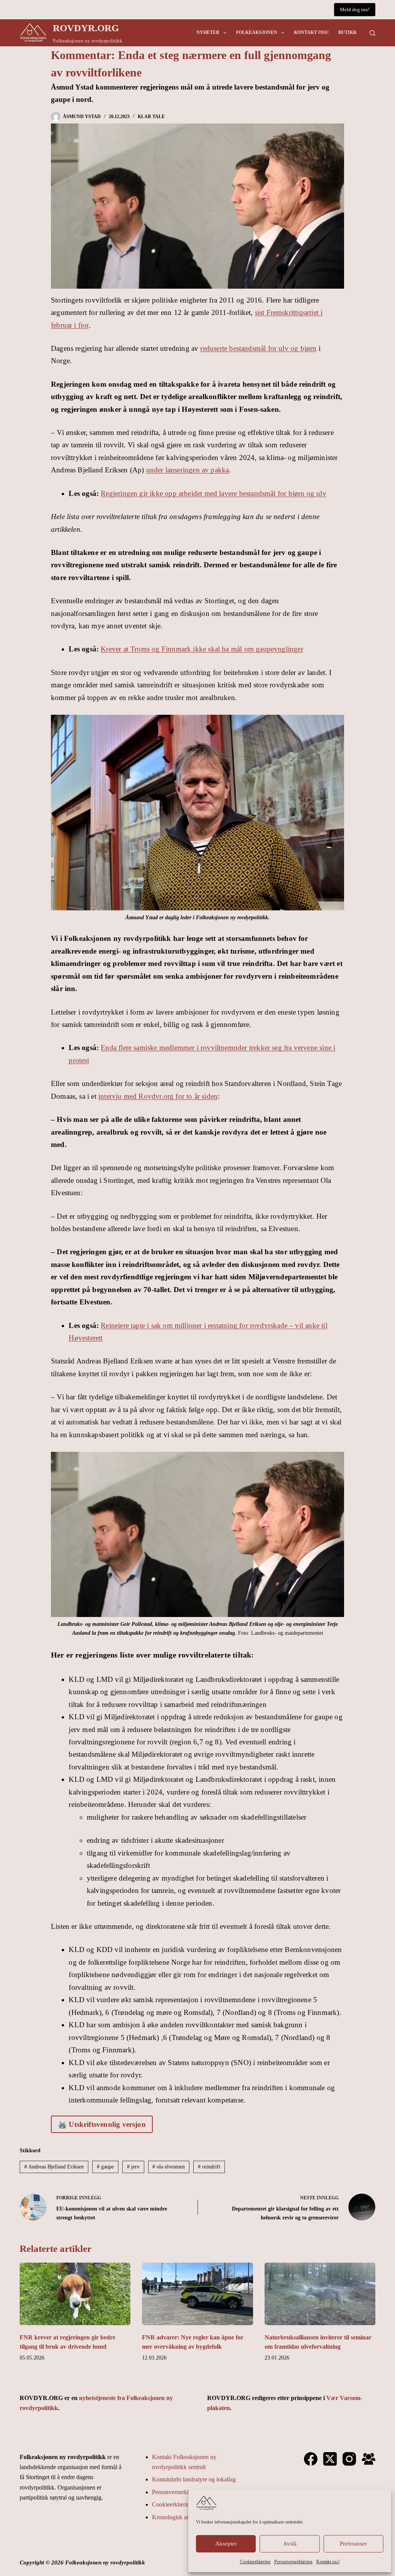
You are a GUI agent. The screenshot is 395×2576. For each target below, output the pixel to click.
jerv (133, 2167)
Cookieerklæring (255, 2562)
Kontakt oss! (328, 2562)
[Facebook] (311, 2459)
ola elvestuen (169, 2167)
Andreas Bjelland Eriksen (54, 2167)
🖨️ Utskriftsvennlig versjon (102, 2124)
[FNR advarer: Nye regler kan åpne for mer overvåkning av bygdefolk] (197, 2294)
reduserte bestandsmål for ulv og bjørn (258, 348)
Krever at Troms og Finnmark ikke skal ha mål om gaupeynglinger (202, 649)
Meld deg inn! (355, 9)
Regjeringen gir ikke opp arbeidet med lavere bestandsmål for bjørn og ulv (214, 493)
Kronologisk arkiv (174, 2517)
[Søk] (372, 33)
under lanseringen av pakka (188, 470)
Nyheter (208, 32)
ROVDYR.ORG (86, 28)
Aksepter (226, 2544)
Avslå (290, 2544)
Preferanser (353, 2544)
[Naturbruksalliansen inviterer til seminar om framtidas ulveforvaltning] (320, 2294)
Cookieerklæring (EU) (179, 2504)
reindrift (209, 2167)
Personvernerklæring (293, 2562)
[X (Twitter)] (330, 2459)
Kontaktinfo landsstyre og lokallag (194, 2479)
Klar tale (151, 117)
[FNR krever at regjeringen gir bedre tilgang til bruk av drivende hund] (75, 2294)
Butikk (348, 32)
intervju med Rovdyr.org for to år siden (158, 1096)
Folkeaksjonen (257, 32)
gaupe (105, 2167)
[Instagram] (349, 2459)
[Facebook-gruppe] (369, 2459)
